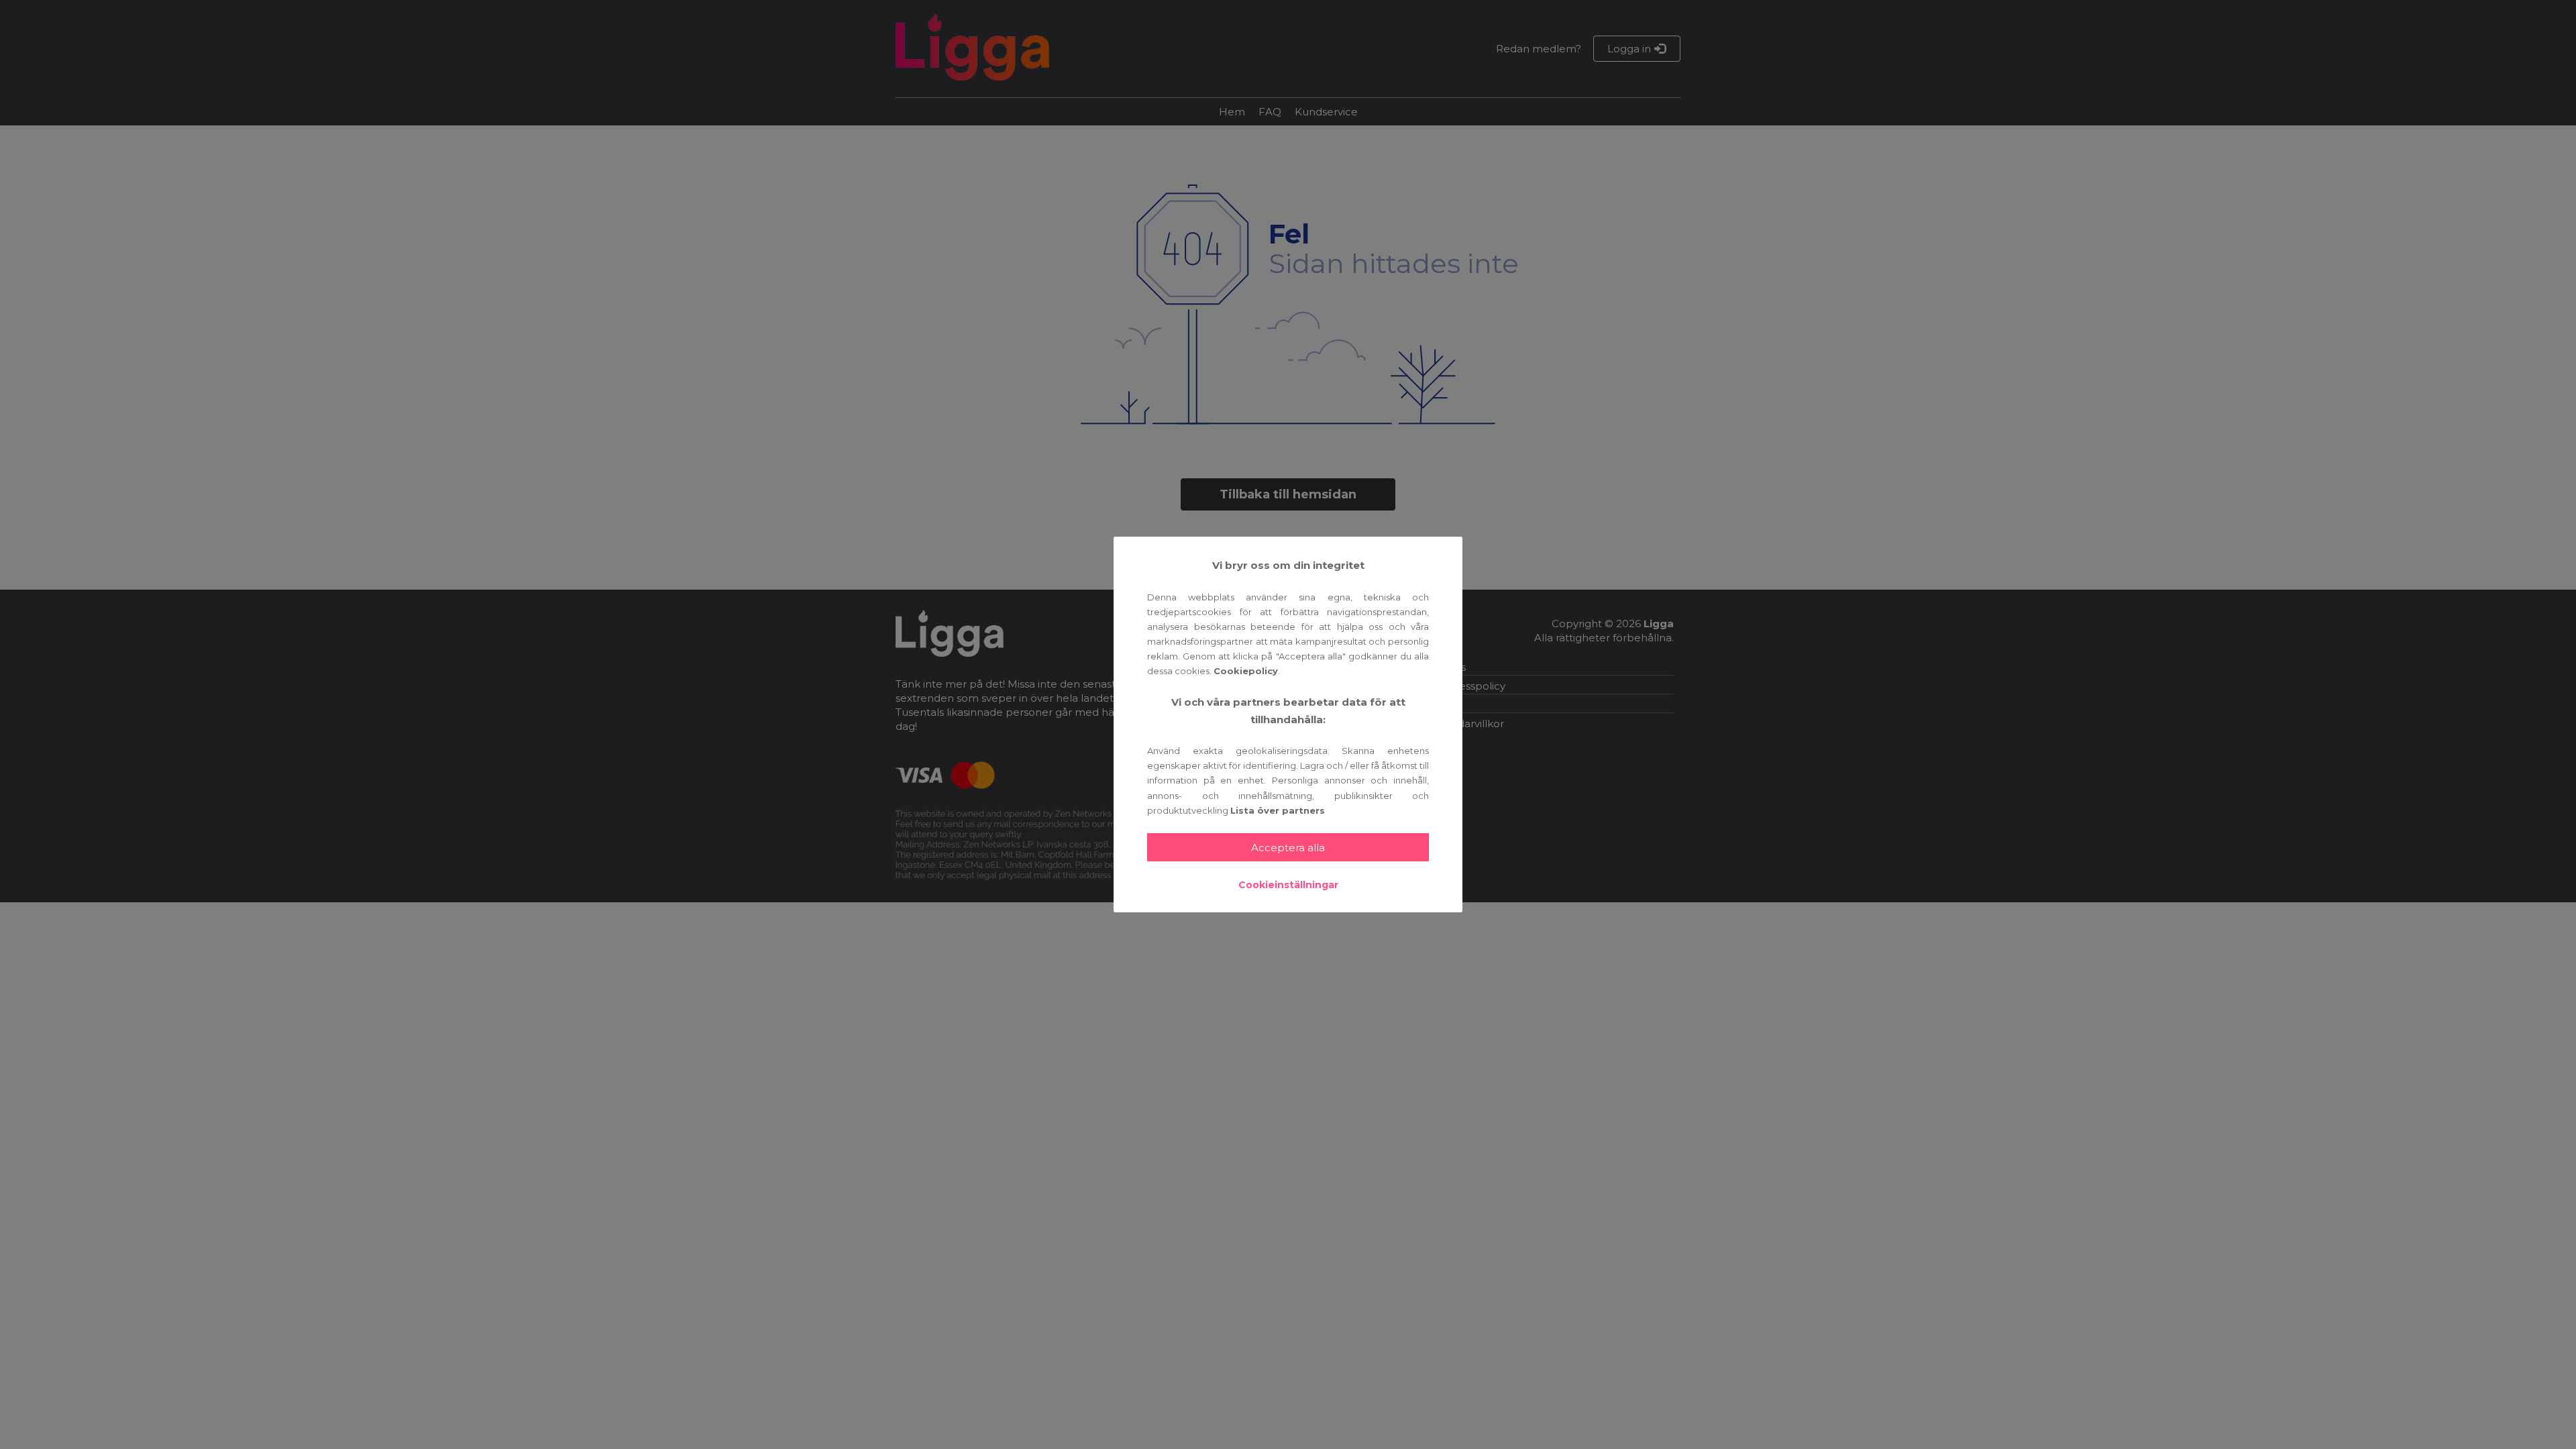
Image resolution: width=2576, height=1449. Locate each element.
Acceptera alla (1288, 848)
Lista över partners (1278, 810)
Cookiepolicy (1246, 671)
